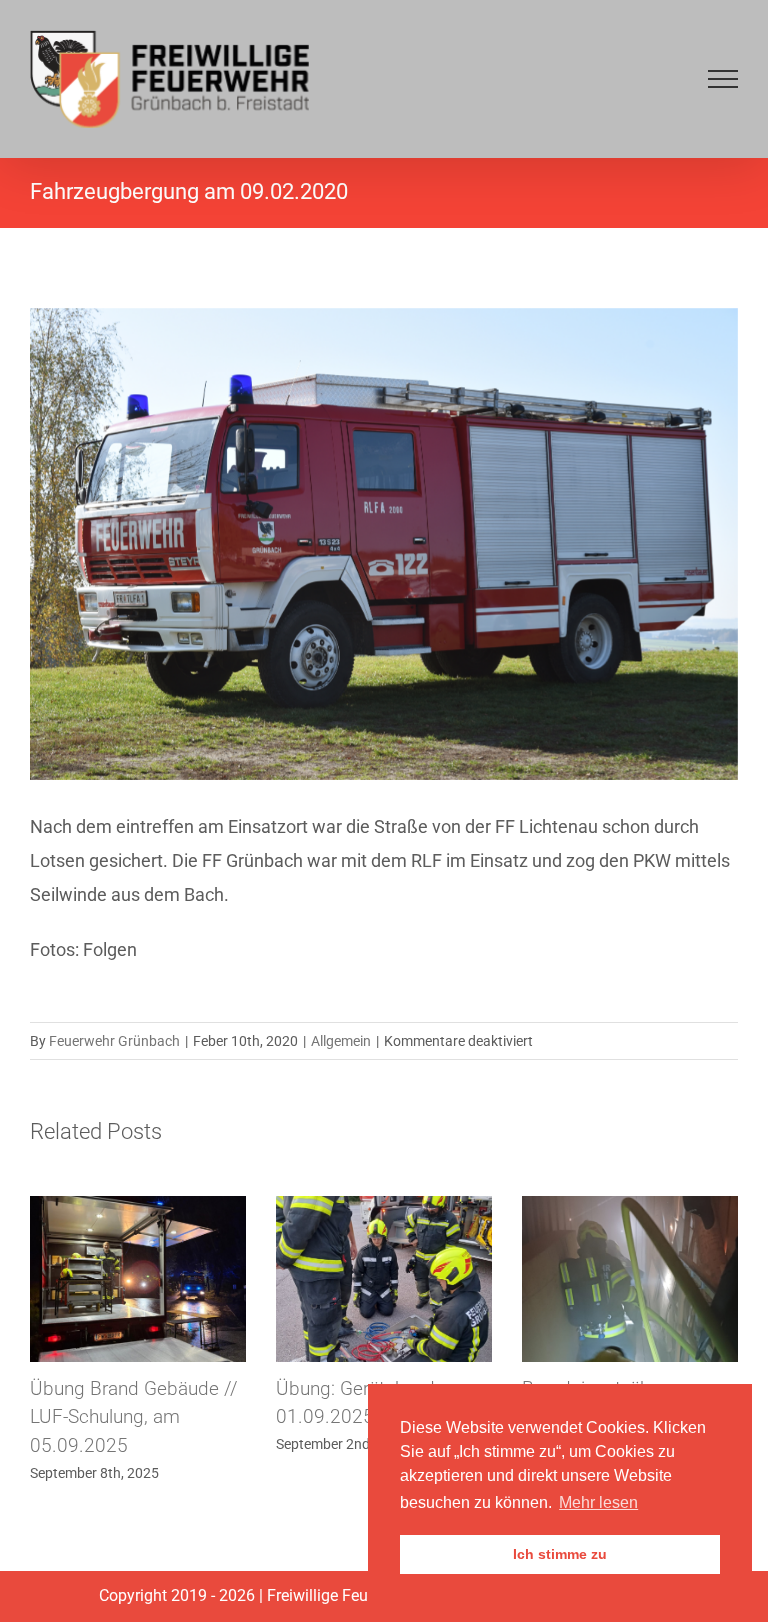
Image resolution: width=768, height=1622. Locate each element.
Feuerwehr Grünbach (114, 1041)
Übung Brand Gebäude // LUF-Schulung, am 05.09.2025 (134, 1417)
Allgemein (341, 1041)
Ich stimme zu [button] (560, 1554)
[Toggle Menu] (723, 79)
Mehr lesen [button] (598, 1502)
